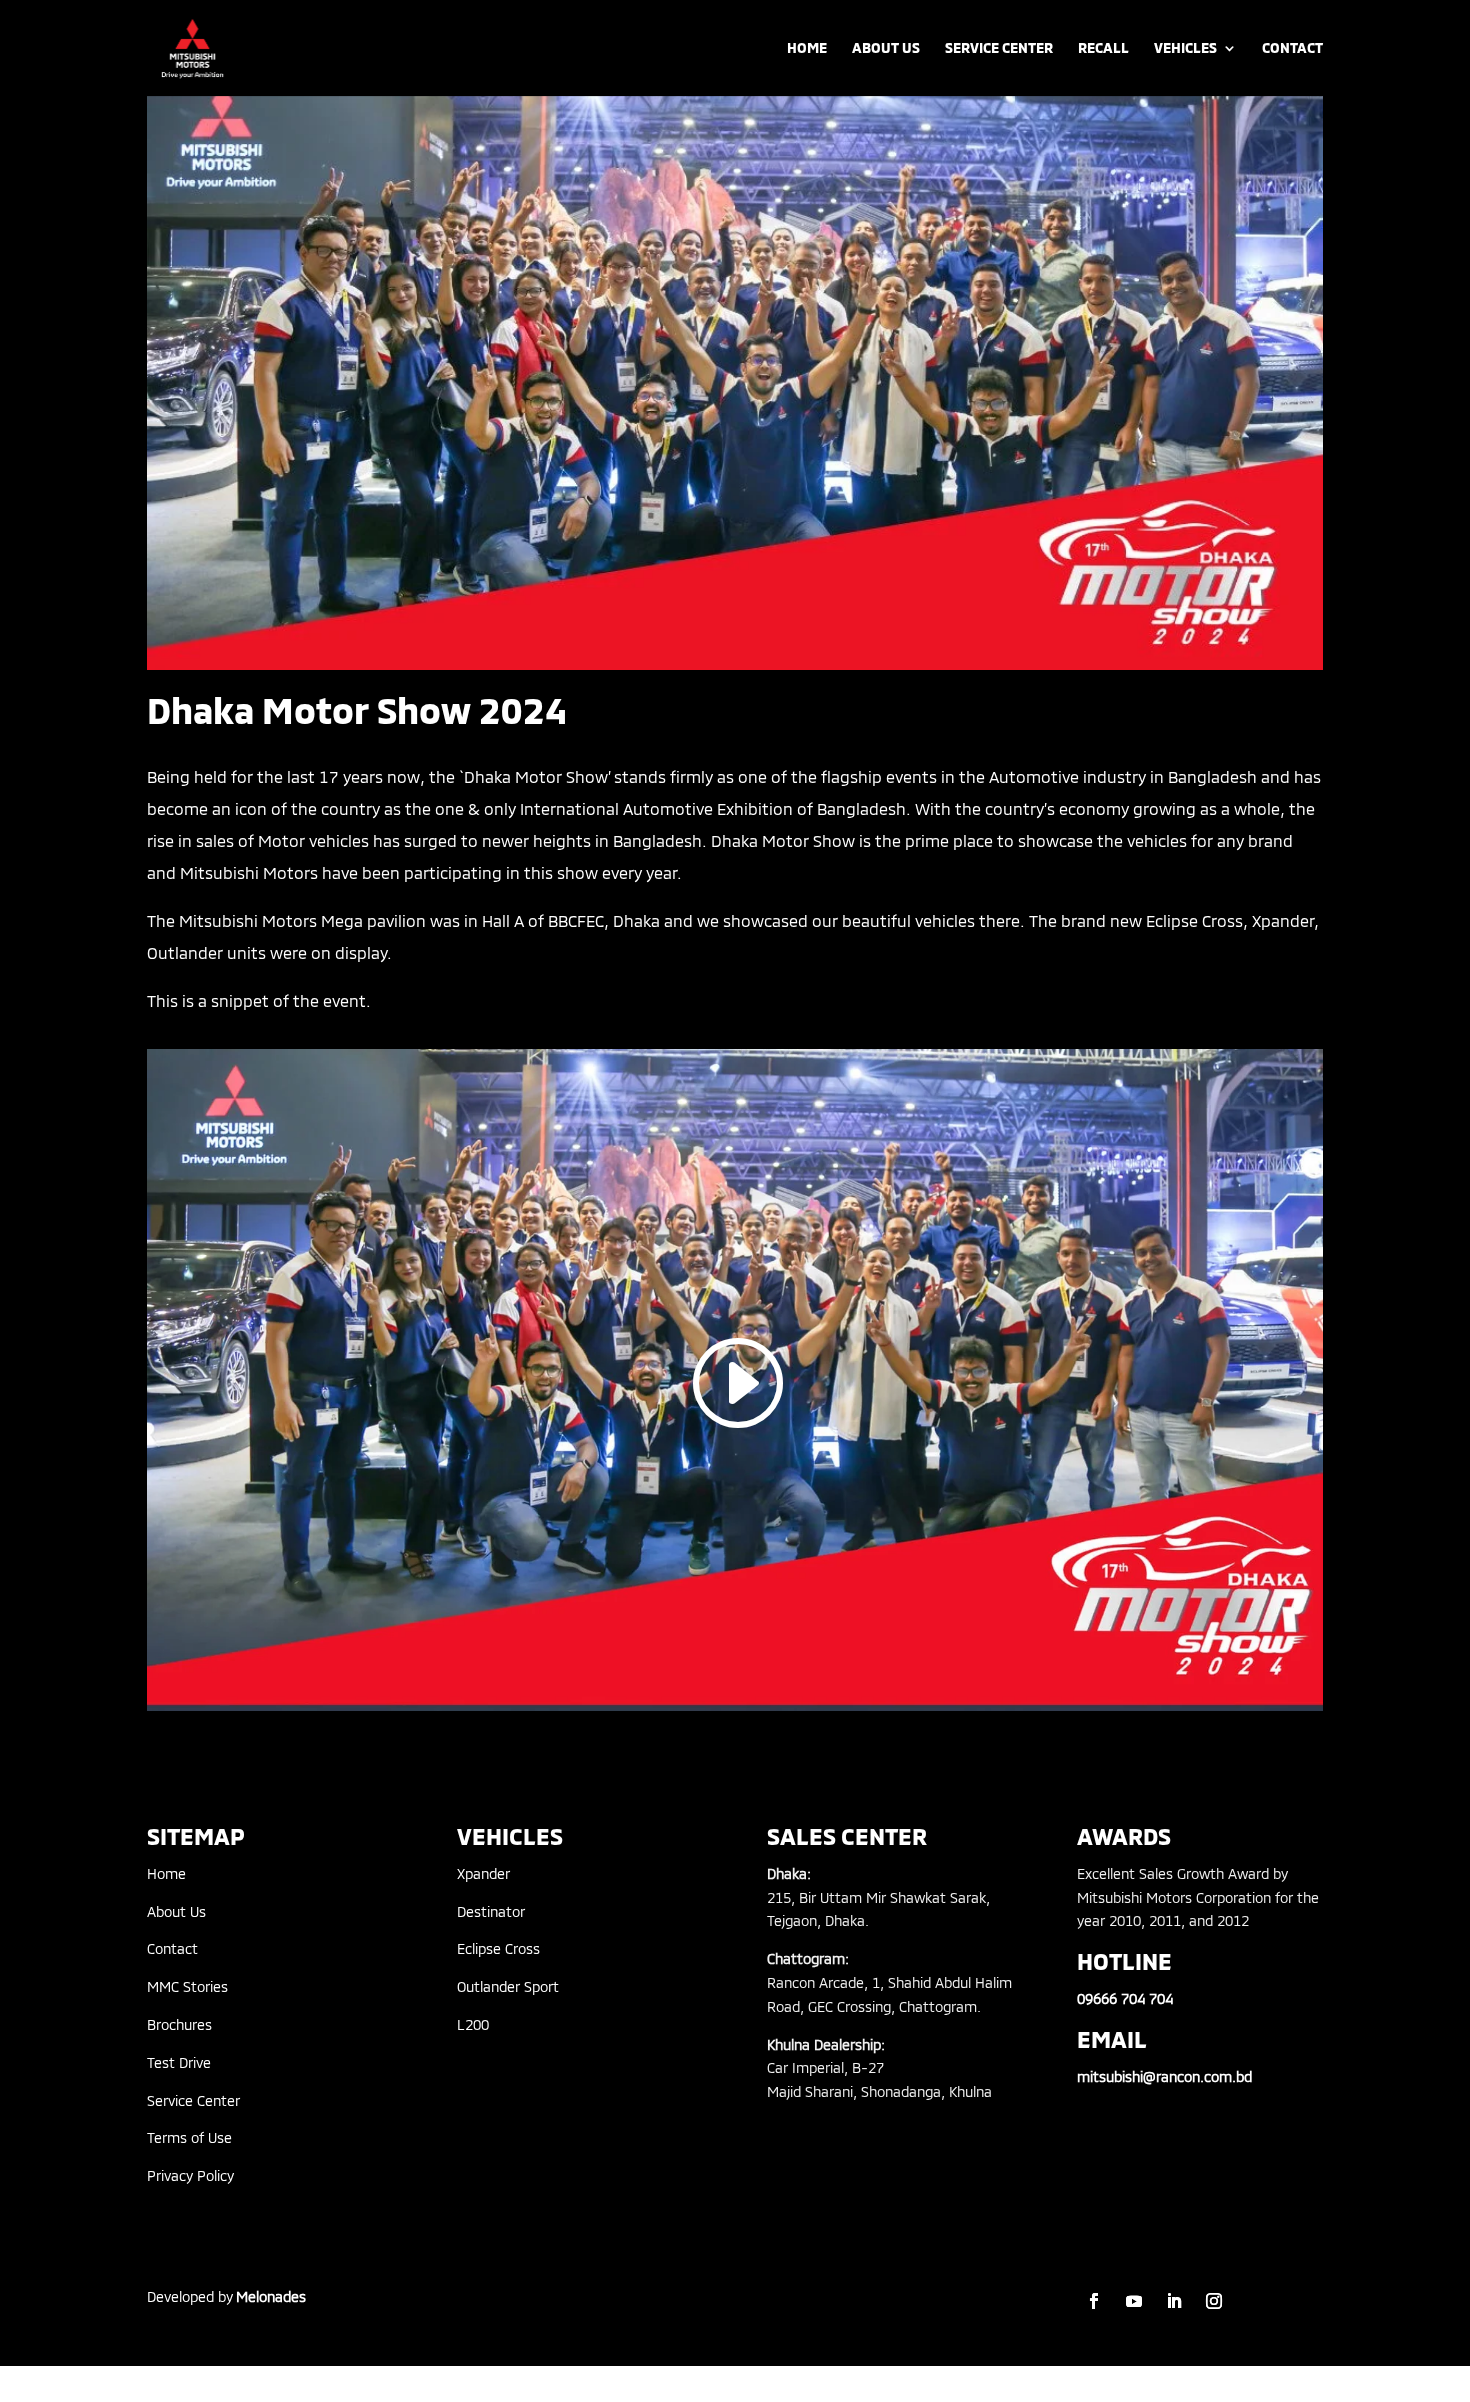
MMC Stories (187, 1986)
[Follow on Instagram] (1214, 2301)
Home (166, 1873)
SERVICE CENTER (999, 48)
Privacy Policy (190, 2175)
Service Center (193, 2100)
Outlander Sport (508, 1986)
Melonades (271, 2296)
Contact (172, 1948)
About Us (176, 1911)
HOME (807, 48)
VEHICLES (1185, 48)
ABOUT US (886, 48)
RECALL (1103, 48)
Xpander (483, 1873)
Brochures (179, 2024)
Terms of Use (189, 2137)
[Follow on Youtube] (1134, 2301)
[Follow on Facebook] (1094, 2301)
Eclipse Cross (498, 1948)
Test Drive (179, 2062)
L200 (473, 2024)
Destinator (491, 1911)
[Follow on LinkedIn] (1174, 2301)
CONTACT (1292, 48)
